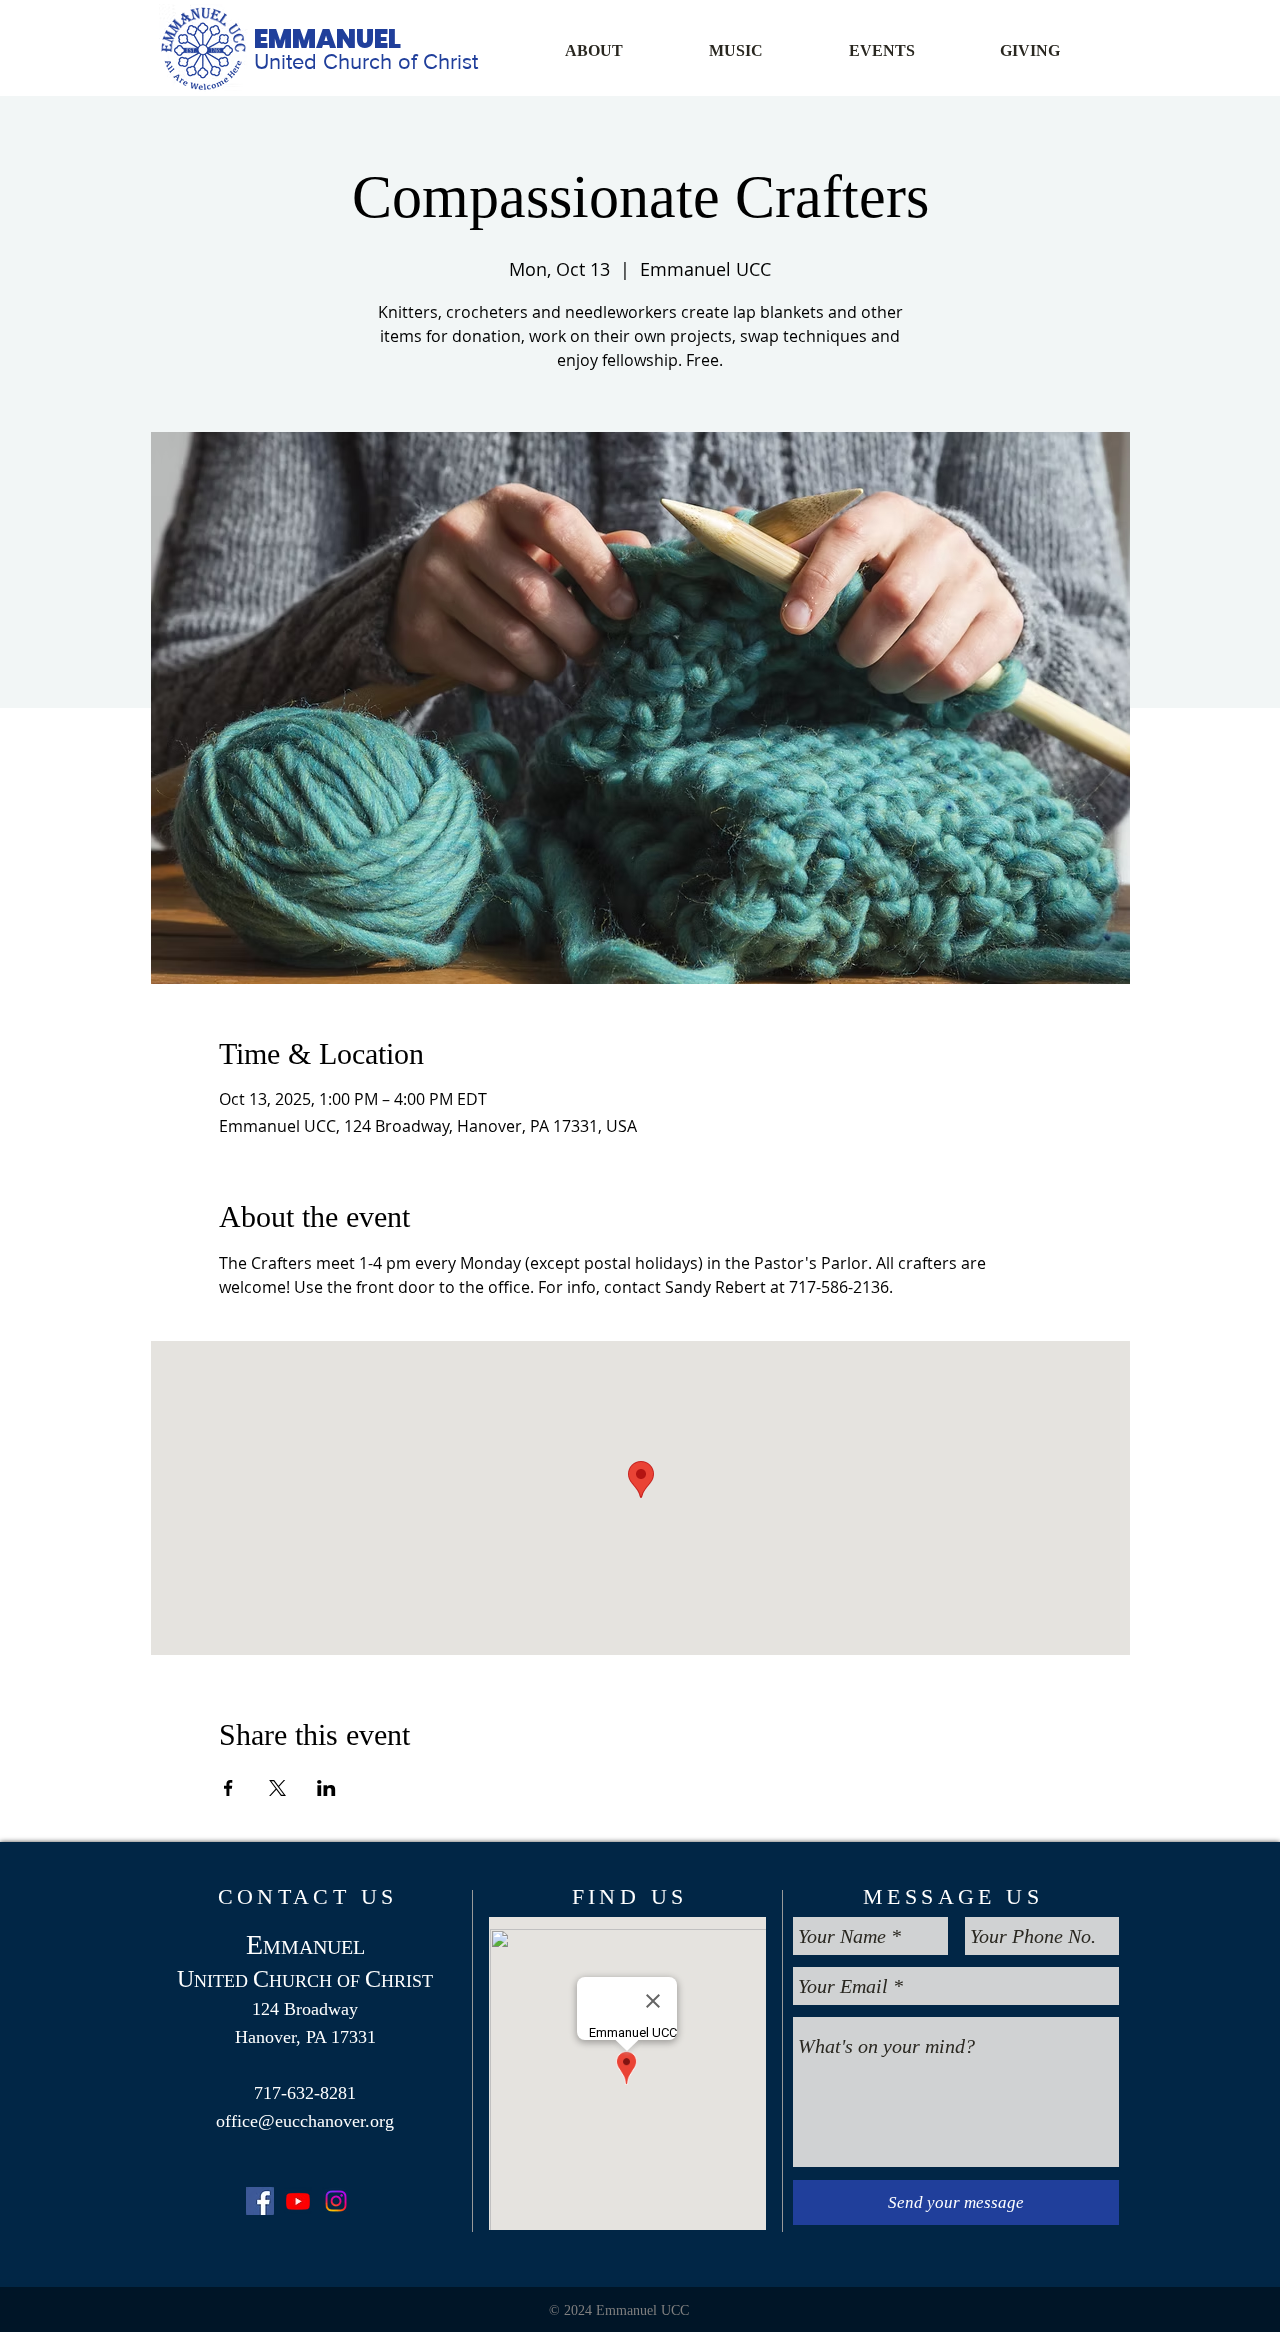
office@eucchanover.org (305, 2121)
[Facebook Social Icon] (260, 2201)
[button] (622, 50)
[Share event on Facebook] (228, 1788)
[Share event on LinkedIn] (326, 1788)
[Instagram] (336, 2201)
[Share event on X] (277, 1788)
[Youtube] (298, 2201)
